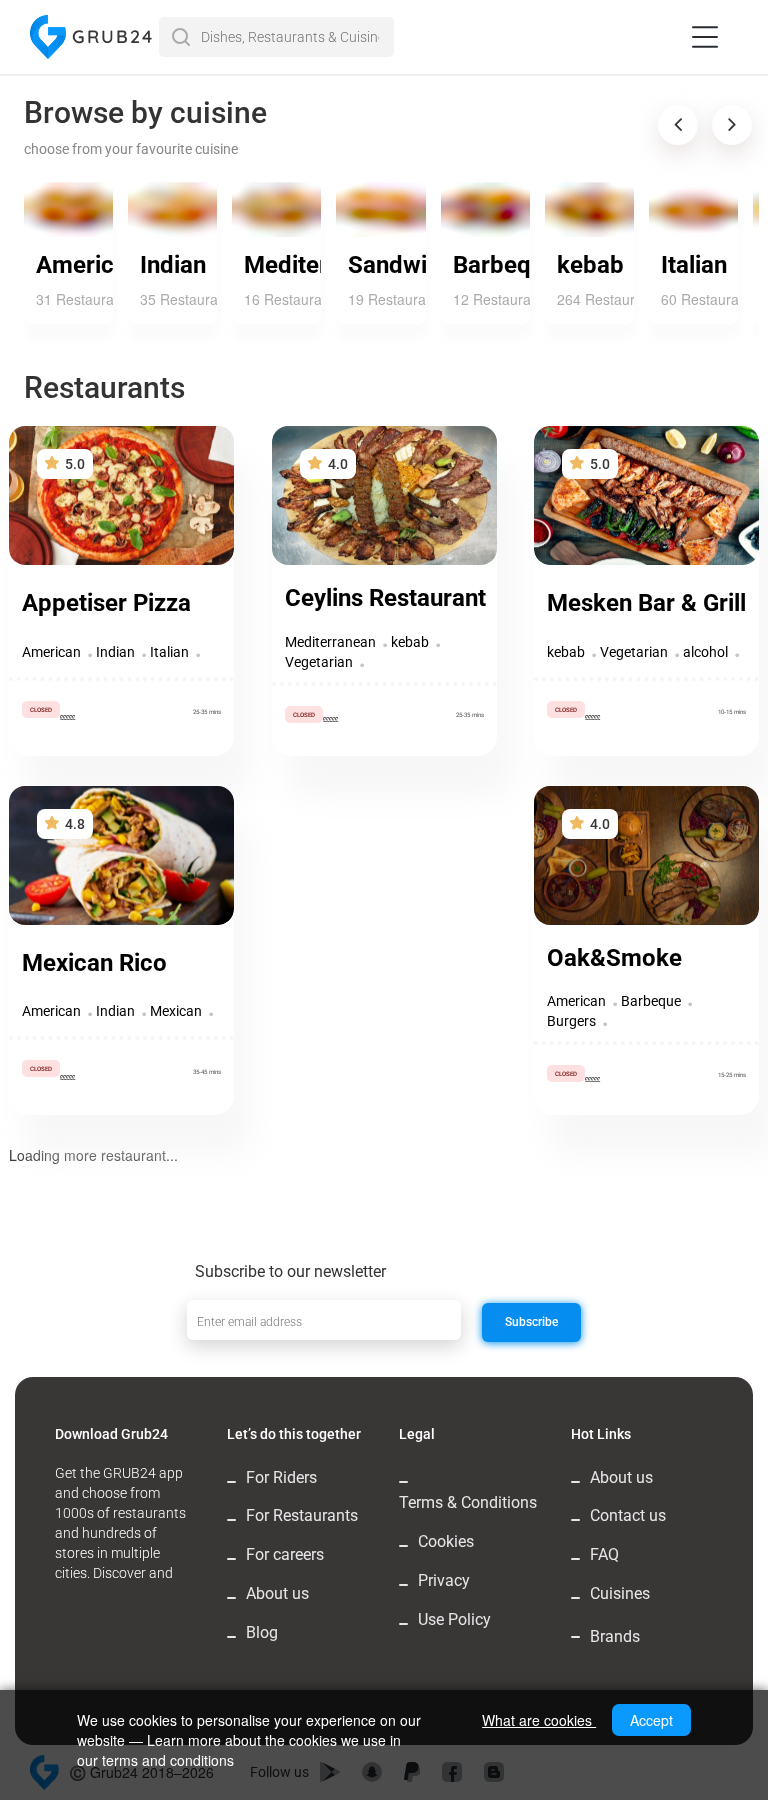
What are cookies (539, 1720)
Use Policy (454, 1619)
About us (277, 1593)
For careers (285, 1554)
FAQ (604, 1554)
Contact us (628, 1515)
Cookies (446, 1541)
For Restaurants (302, 1515)
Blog (262, 1632)
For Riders (281, 1477)
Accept (651, 1720)
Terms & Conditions (468, 1502)
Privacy (444, 1580)
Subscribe (531, 1322)
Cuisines (620, 1593)
